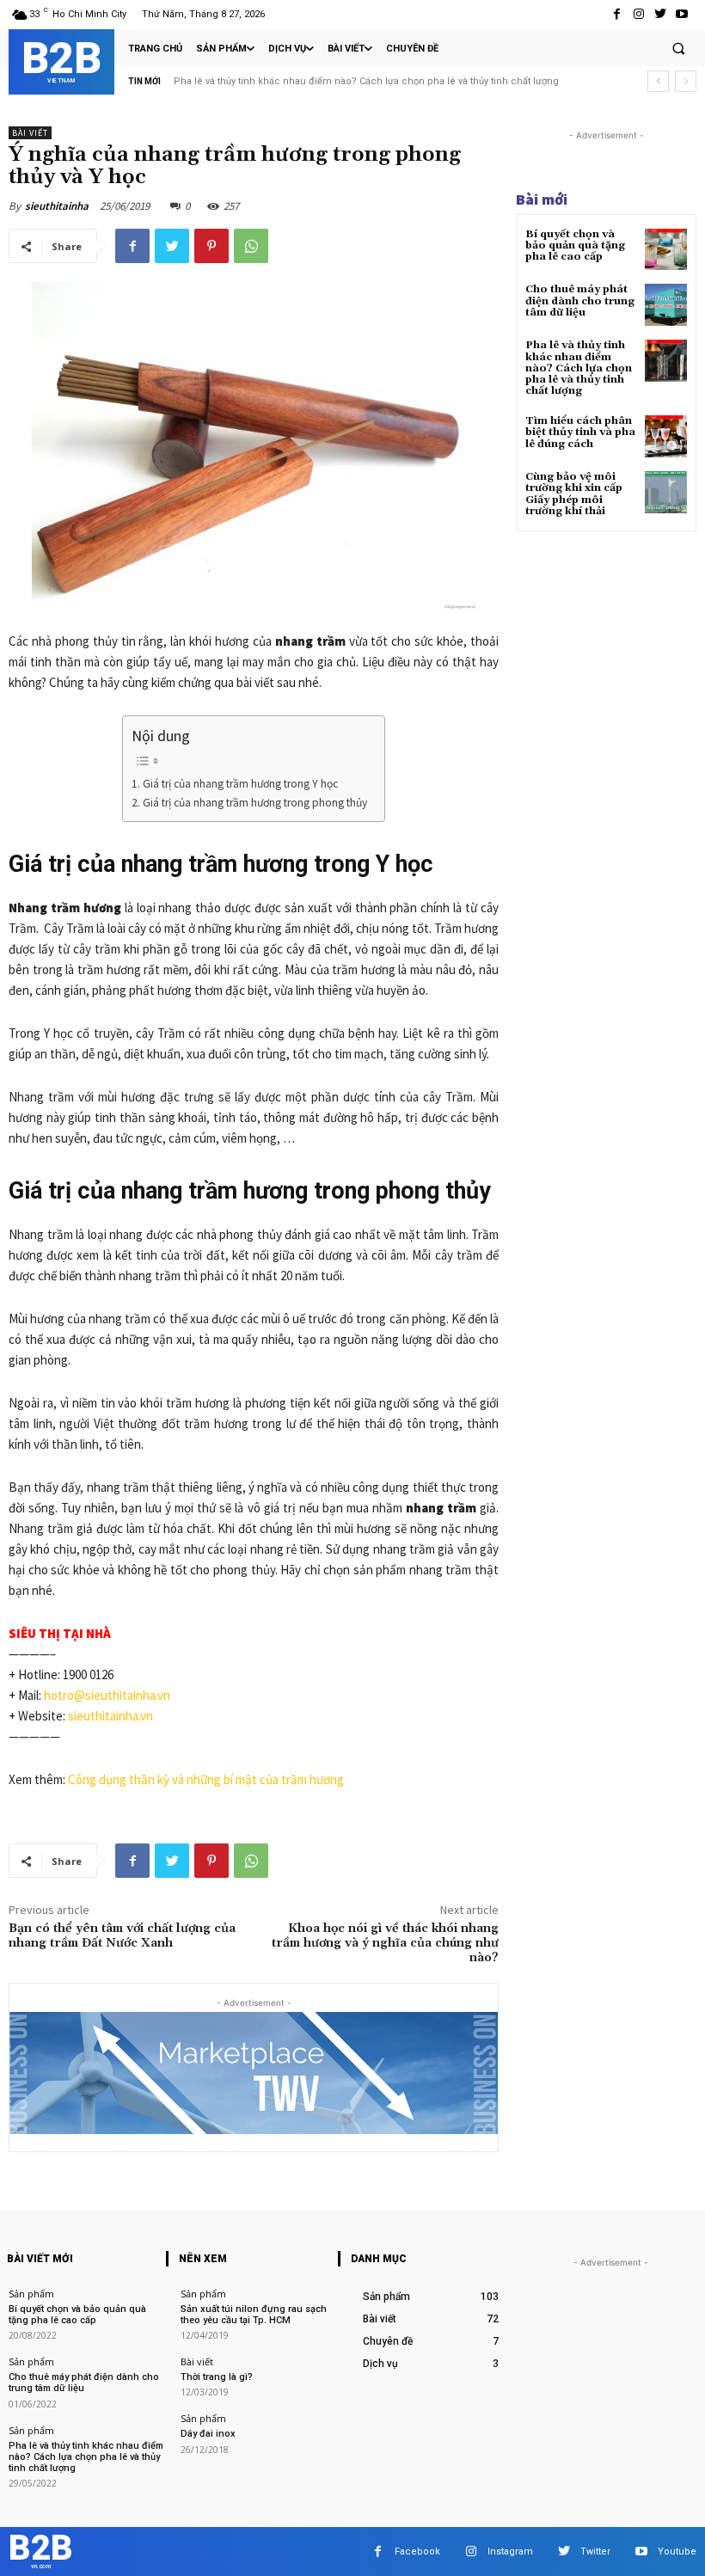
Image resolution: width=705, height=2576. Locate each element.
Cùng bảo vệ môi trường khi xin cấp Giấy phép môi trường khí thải (574, 494)
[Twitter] (661, 14)
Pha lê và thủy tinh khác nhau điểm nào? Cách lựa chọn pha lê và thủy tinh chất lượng (579, 368)
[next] (686, 81)
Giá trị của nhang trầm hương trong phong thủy (255, 803)
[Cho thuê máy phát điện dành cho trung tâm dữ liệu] (666, 305)
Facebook (417, 2551)
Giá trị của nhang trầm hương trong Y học (240, 784)
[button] (678, 48)
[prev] (658, 81)
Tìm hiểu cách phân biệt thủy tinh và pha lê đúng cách (304, 81)
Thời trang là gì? (217, 2377)
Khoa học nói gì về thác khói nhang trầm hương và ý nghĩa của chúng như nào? (385, 1943)
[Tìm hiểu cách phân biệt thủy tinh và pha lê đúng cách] (666, 436)
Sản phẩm (31, 2294)
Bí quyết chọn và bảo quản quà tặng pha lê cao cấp (575, 245)
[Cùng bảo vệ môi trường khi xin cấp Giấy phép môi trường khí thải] (666, 492)
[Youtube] (682, 14)
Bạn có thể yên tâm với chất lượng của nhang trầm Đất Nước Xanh (122, 1936)
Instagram (510, 2551)
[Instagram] (638, 14)
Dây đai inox (208, 2434)
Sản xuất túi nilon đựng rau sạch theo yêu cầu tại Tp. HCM (254, 2315)
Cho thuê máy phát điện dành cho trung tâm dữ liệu (580, 301)
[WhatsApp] (251, 246)
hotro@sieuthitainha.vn (107, 1695)
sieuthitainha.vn (110, 1716)
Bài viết (30, 133)
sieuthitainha (57, 206)
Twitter (595, 2551)
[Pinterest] (211, 246)
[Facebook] (617, 14)
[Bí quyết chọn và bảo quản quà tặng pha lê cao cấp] (666, 250)
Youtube (677, 2551)
